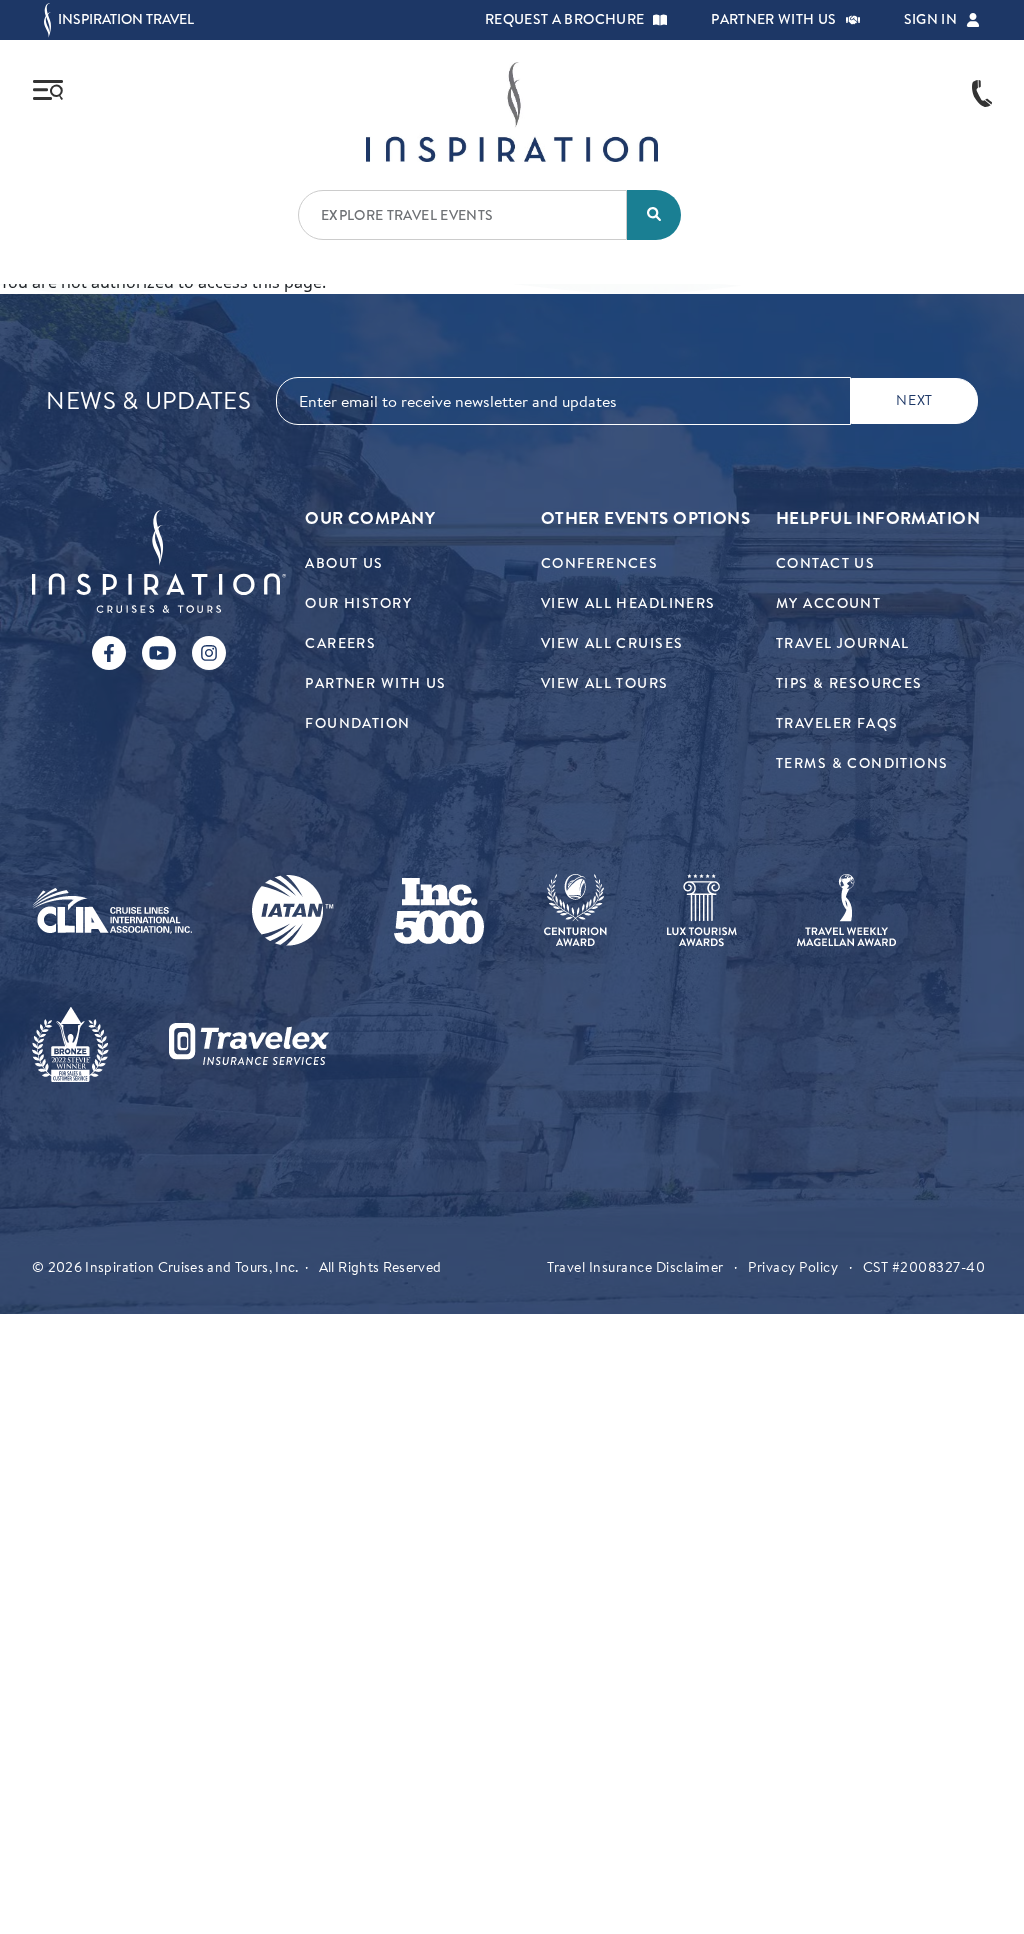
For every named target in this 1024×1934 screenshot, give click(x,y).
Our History (358, 603)
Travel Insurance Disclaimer (635, 1267)
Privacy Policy (793, 1267)
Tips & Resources (849, 683)
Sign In (930, 20)
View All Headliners (628, 603)
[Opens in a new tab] (112, 911)
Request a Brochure (564, 20)
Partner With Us (375, 683)
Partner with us (773, 20)
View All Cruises (612, 643)
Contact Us (825, 563)
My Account (828, 603)
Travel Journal (843, 643)
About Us (344, 563)
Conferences (600, 563)
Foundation (357, 723)
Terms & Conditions (862, 763)
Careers (340, 643)
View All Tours (605, 683)
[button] (660, 20)
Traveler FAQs (837, 723)
